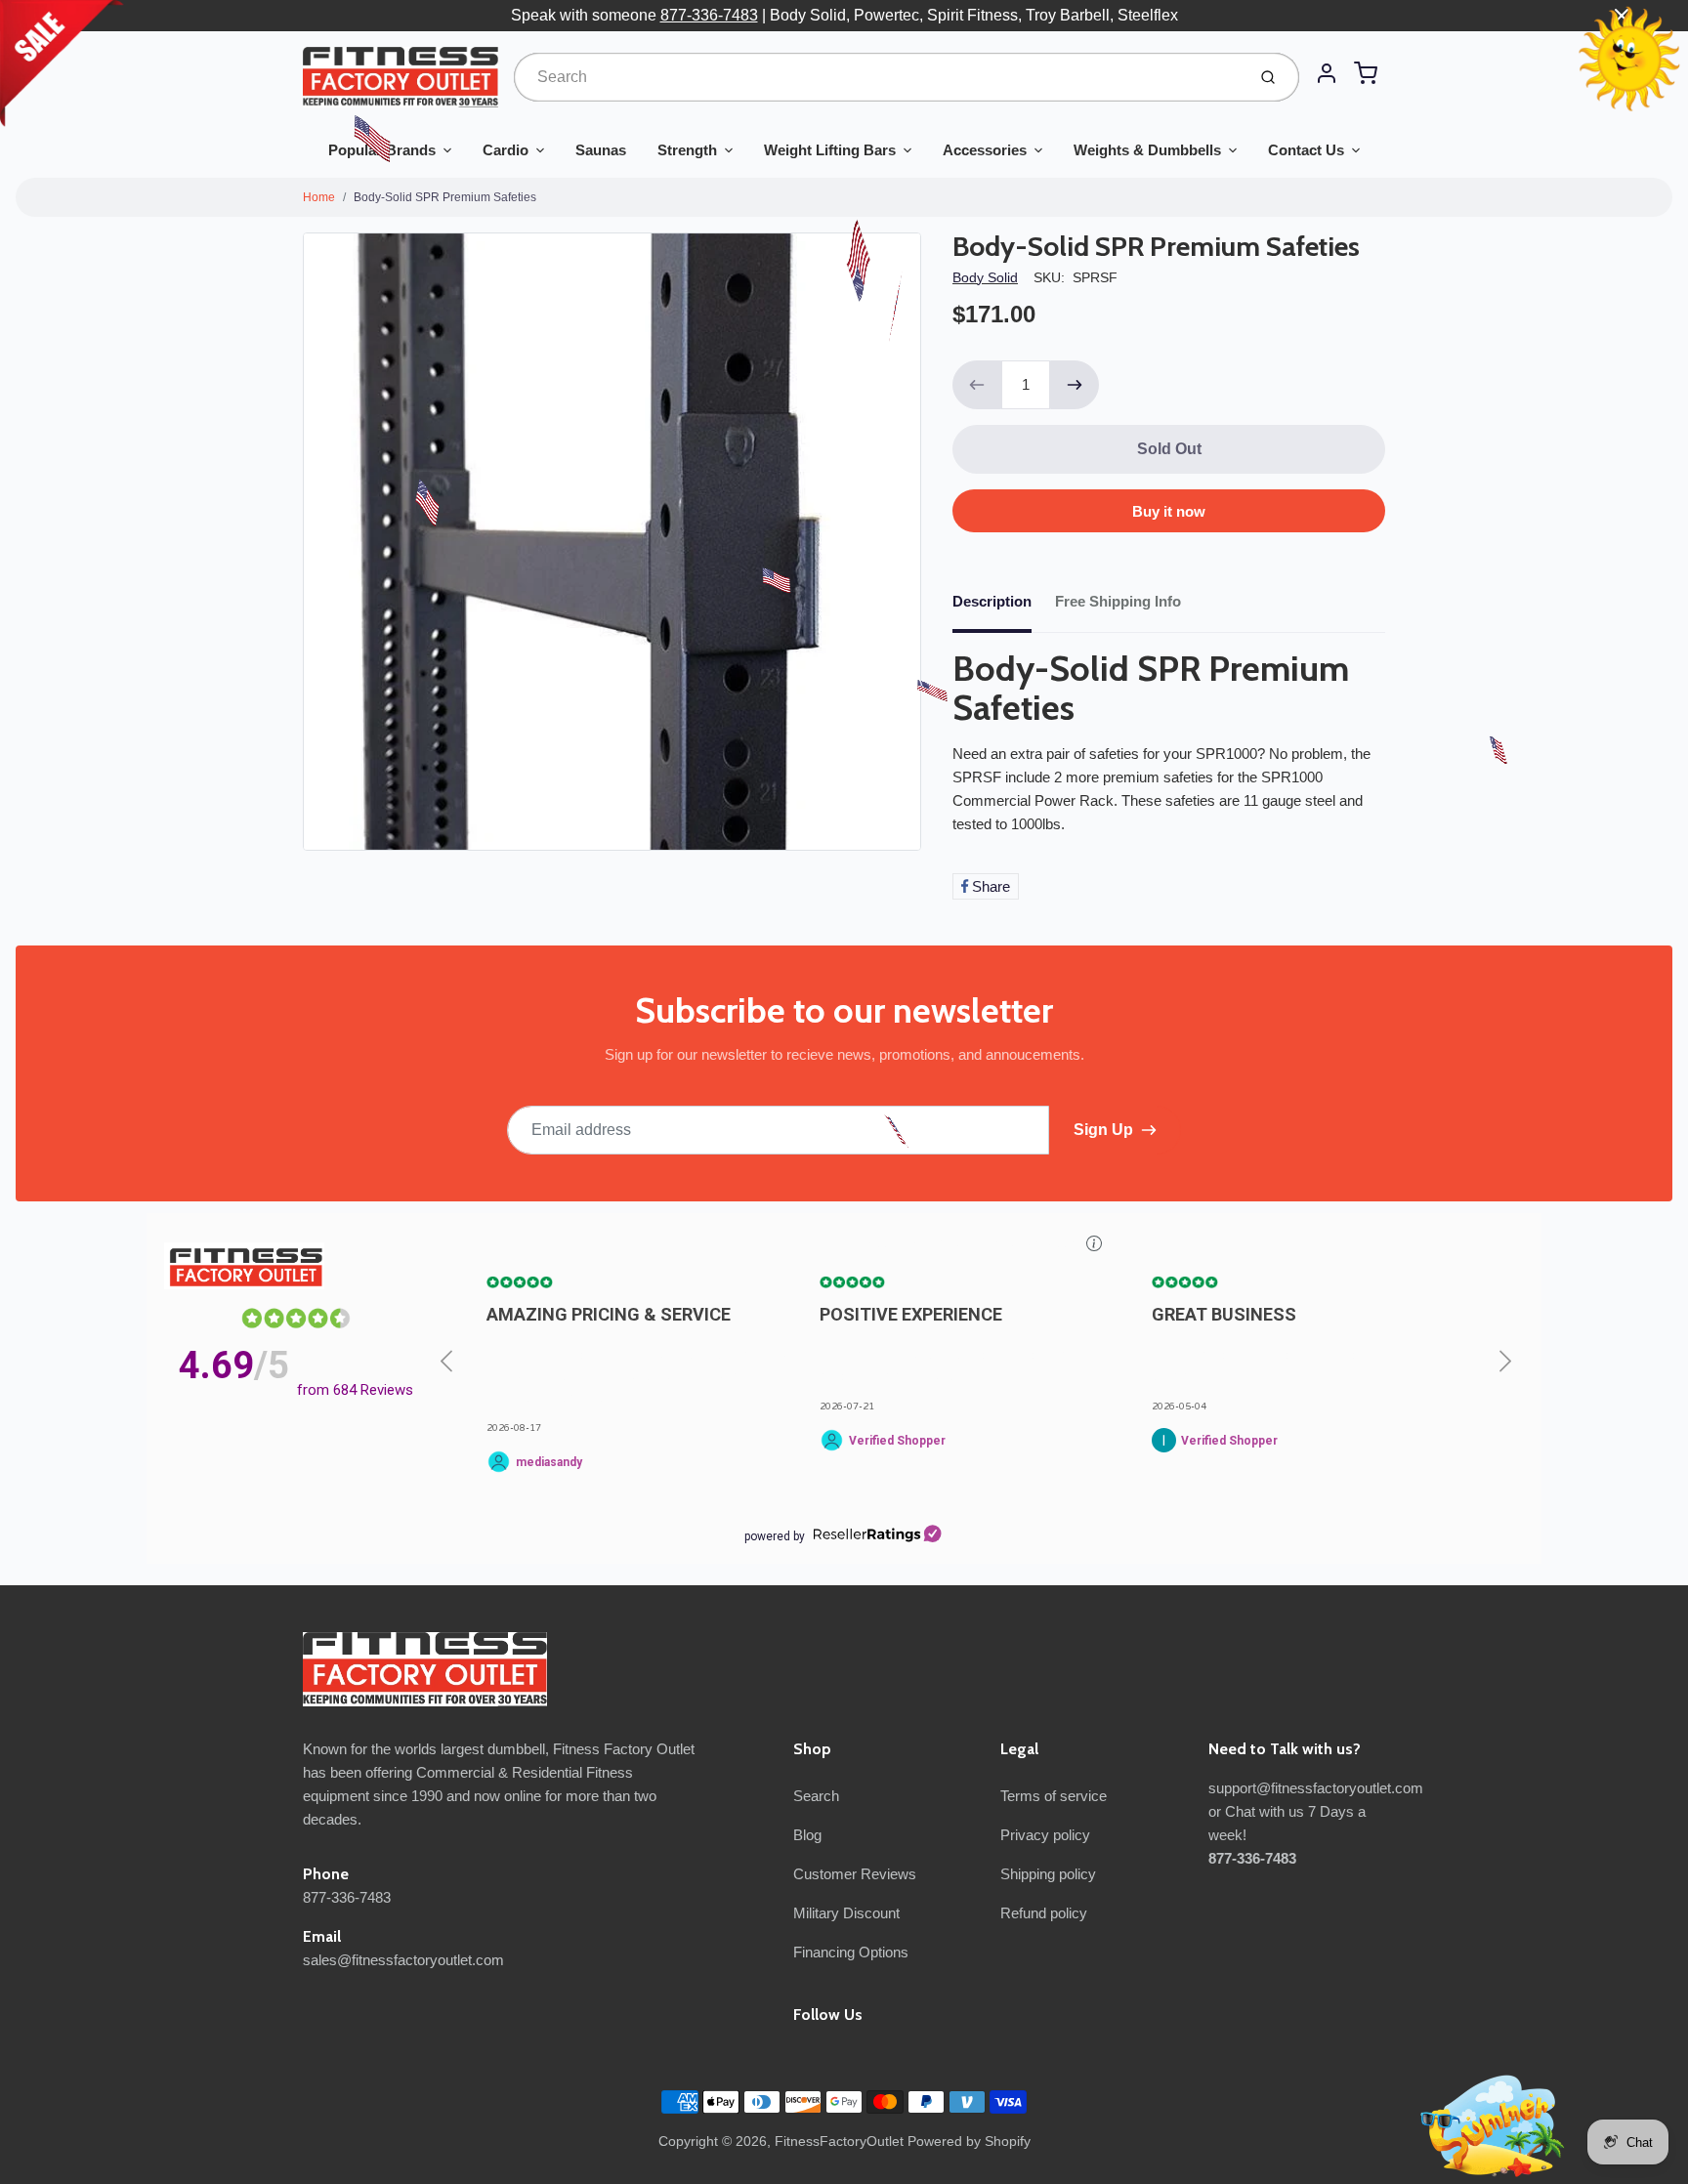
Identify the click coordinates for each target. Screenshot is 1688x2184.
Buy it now (1169, 511)
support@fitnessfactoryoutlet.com (1316, 1788)
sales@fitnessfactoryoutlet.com (403, 1960)
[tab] (1004, 608)
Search (816, 1796)
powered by (775, 1536)
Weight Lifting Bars (830, 150)
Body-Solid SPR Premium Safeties (445, 197)
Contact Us (1306, 150)
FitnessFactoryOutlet (839, 2141)
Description (992, 601)
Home (319, 197)
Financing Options (851, 1952)
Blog (807, 1835)
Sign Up (1103, 1130)
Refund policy (1044, 1913)
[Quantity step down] (977, 385)
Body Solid (985, 277)
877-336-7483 (709, 15)
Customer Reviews (855, 1874)
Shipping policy (1048, 1874)
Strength (687, 150)
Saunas (601, 150)
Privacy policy (1045, 1835)
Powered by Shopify (969, 2141)
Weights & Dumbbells (1147, 150)
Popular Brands (382, 150)
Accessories (985, 150)
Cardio (506, 150)
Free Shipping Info (1118, 601)
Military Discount (846, 1913)
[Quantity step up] (1075, 385)
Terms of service (1054, 1796)
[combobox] (878, 77)
